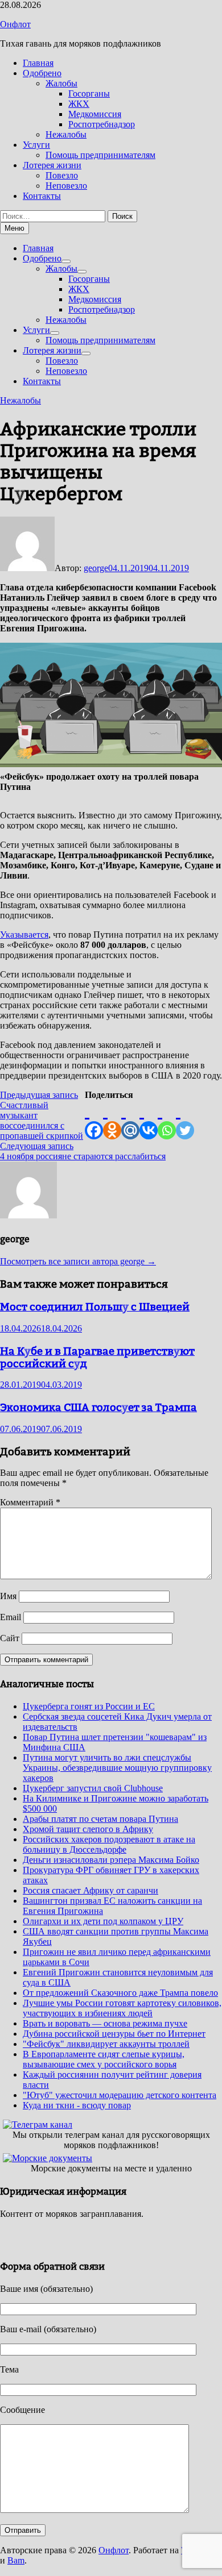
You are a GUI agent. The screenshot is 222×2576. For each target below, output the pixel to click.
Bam (16, 2560)
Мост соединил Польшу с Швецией (95, 1306)
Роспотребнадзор (102, 124)
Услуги (36, 145)
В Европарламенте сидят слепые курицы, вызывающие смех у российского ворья (104, 2059)
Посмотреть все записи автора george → (78, 1261)
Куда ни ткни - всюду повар (77, 2105)
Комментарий (30, 1502)
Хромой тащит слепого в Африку (88, 1829)
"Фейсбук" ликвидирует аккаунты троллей (106, 2044)
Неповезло (66, 186)
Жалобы (61, 83)
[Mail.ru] (130, 1120)
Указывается (24, 935)
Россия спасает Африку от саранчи (91, 1890)
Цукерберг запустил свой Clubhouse (93, 1788)
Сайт (10, 1638)
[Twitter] (185, 1120)
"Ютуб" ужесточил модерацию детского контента (120, 2095)
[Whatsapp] (167, 1120)
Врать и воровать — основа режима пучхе (105, 2023)
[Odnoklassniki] (112, 1120)
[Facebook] (94, 1120)
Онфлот (15, 24)
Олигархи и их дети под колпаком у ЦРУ (103, 1921)
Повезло (62, 175)
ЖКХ (79, 104)
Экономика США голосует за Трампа (98, 1407)
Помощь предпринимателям (100, 155)
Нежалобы (66, 134)
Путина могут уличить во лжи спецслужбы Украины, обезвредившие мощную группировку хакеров (117, 1768)
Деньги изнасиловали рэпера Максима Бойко (111, 1860)
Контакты (42, 196)
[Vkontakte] (149, 1120)
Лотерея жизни (52, 165)
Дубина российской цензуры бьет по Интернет (114, 2034)
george (96, 568)
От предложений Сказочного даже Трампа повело (120, 1993)
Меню (15, 228)
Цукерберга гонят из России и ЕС (89, 1706)
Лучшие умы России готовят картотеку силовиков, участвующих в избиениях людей (122, 2008)
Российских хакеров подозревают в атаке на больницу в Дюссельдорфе (109, 1844)
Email (11, 1617)
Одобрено (42, 73)
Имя (8, 1596)
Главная (38, 63)
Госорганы (89, 93)
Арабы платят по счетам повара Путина (100, 1819)
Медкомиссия (95, 114)
